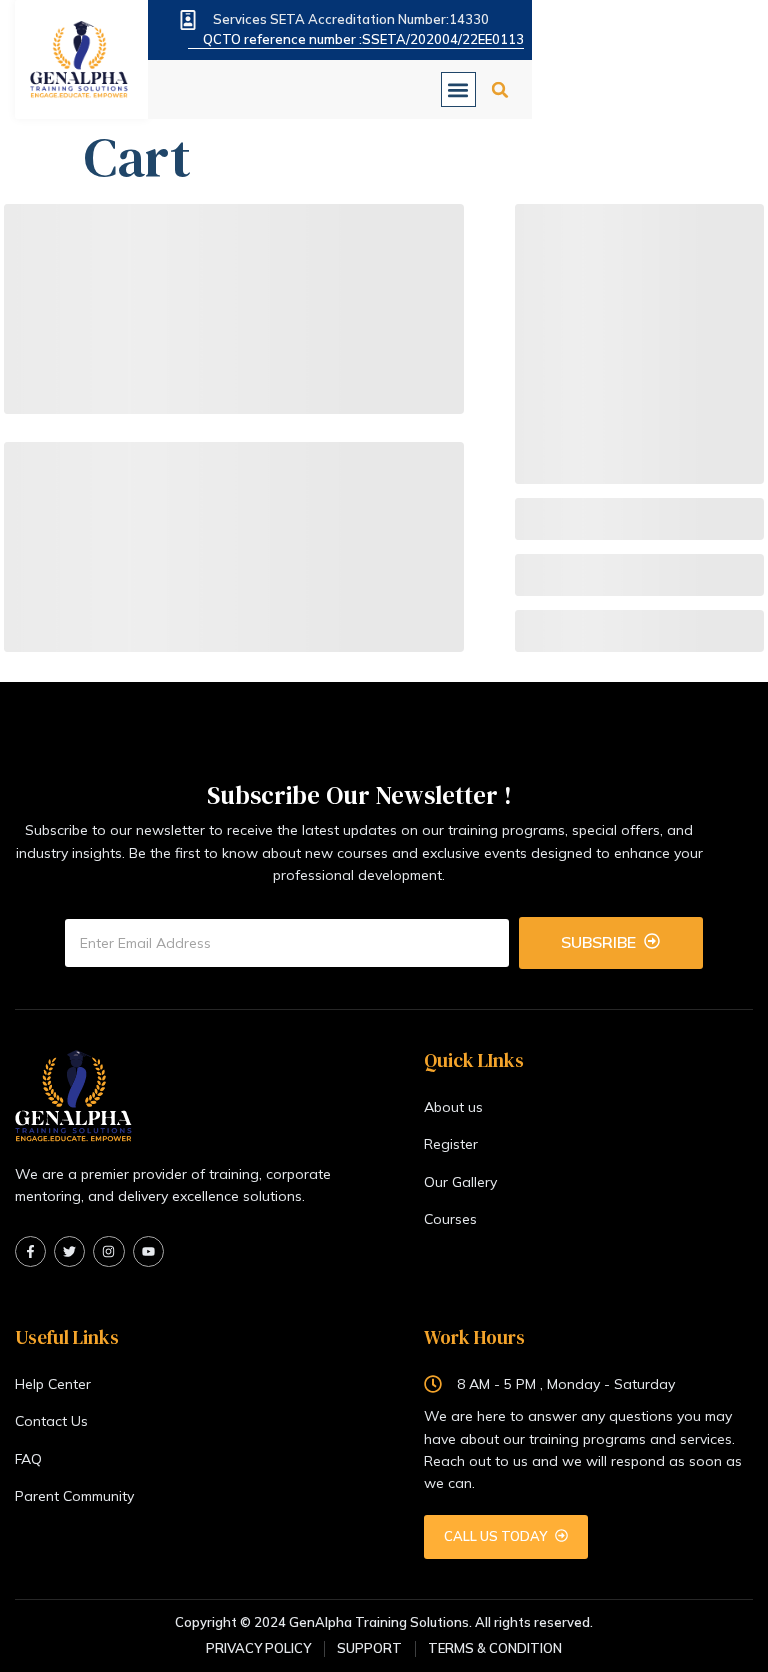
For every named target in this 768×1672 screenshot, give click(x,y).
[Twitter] (69, 1251)
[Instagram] (108, 1251)
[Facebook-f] (30, 1251)
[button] (458, 89)
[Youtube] (148, 1251)
